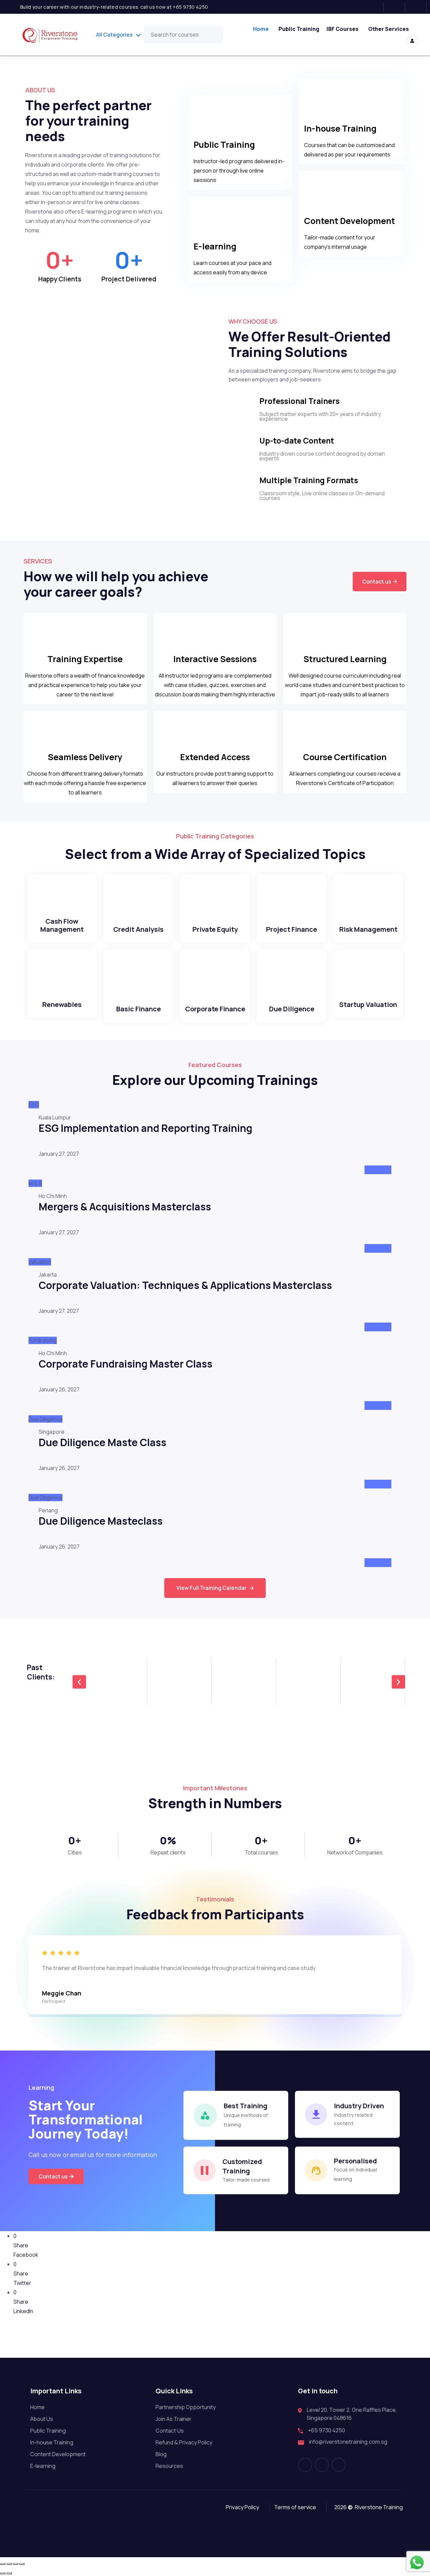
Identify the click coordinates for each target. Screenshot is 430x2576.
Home (261, 29)
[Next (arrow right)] (9, 2573)
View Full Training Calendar (211, 1588)
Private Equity (215, 929)
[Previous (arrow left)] (3, 2573)
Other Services (389, 29)
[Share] (15, 2564)
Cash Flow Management (62, 925)
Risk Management (368, 929)
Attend (378, 1170)
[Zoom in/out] (3, 2564)
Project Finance (292, 929)
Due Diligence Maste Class (102, 1442)
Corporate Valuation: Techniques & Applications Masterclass (185, 1285)
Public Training (299, 29)
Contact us (377, 582)
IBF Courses (342, 29)
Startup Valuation (368, 1004)
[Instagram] (397, 7)
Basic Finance (139, 1009)
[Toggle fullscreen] (9, 2564)
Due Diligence (292, 1009)
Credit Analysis (138, 929)
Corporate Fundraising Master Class (125, 1364)
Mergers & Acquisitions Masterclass (125, 1207)
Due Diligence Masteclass (101, 1521)
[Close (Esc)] (22, 2564)
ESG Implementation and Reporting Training (145, 1128)
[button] (79, 1682)
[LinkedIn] (418, 7)
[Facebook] (375, 7)
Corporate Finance (215, 1009)
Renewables (62, 1004)
